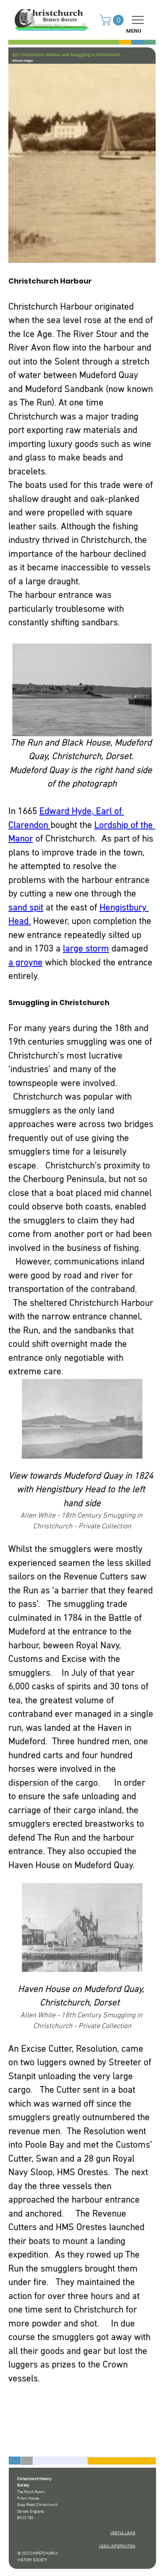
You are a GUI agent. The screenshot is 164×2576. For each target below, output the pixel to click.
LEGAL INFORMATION (117, 2546)
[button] (113, 20)
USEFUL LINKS (123, 2533)
